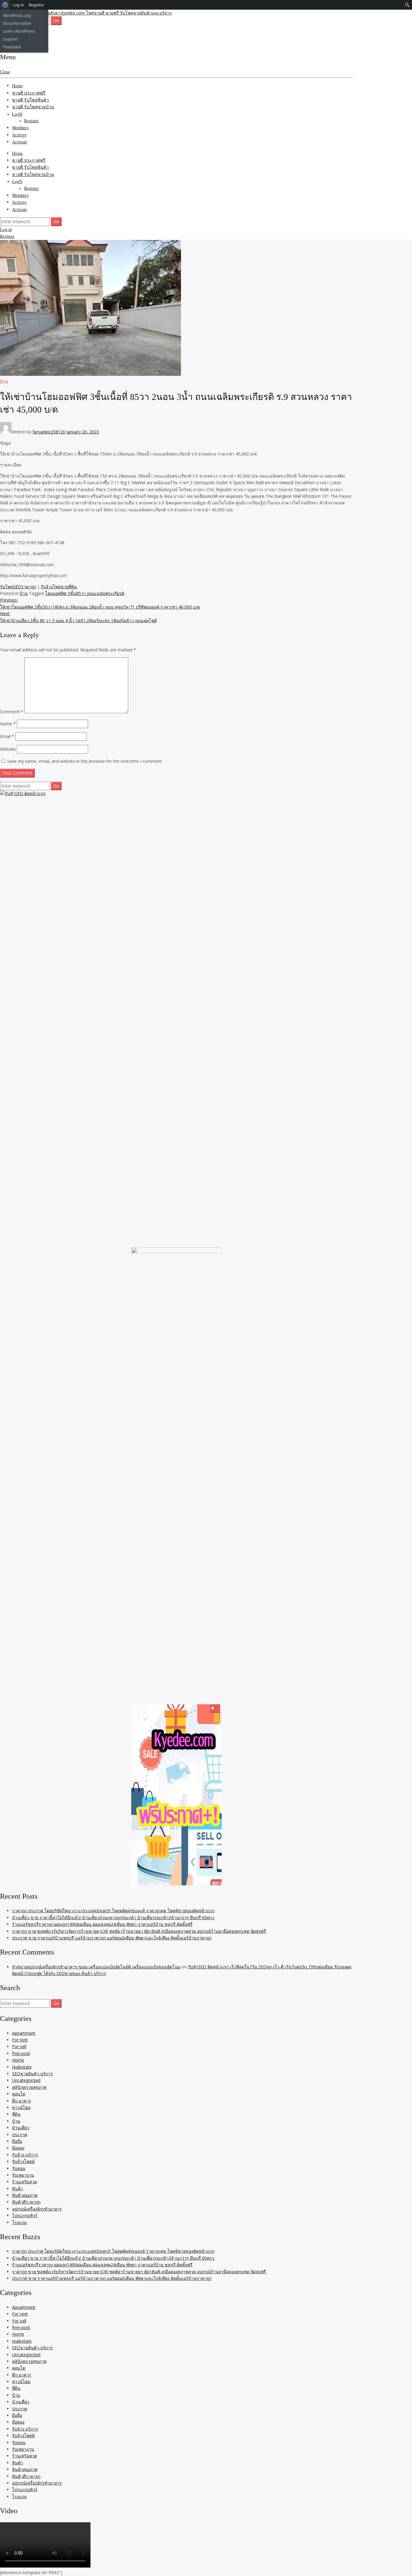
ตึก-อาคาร (22, 2101)
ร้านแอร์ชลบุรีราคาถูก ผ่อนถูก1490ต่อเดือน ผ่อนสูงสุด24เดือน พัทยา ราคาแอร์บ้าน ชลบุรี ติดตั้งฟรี (102, 1924)
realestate (22, 2067)
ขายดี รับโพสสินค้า (30, 100)
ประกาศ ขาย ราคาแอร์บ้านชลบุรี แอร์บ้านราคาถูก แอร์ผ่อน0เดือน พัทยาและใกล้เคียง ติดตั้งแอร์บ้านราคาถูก (112, 1938)
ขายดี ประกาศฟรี (29, 93)
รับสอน (19, 2168)
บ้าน (4, 381)
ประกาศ (20, 2135)
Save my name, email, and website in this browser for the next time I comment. (85, 761)
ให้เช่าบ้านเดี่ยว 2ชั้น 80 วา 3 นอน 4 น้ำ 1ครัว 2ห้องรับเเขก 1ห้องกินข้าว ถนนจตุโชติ (78, 617)
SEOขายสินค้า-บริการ (32, 2074)
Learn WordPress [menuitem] (19, 31)
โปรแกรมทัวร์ (25, 2215)
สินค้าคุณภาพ (25, 2195)
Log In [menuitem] (18, 5)
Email (7, 736)
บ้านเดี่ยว (21, 2128)
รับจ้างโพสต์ (23, 2161)
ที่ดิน (16, 2114)
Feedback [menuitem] (12, 47)
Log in (6, 230)
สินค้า (17, 2189)
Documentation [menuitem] (17, 23)
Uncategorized (26, 2080)
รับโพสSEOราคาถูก (18, 587)
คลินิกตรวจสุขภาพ (29, 2087)
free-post (21, 2053)
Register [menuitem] (36, 5)
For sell (19, 2046)
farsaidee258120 (49, 432)
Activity (19, 135)
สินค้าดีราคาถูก (26, 2202)
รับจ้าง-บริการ (25, 2155)
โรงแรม (19, 2222)
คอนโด (19, 2094)
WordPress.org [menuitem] (17, 15)
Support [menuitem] (11, 39)
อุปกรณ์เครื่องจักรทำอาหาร (37, 2209)
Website (8, 749)
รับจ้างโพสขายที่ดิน (59, 587)
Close (5, 72)
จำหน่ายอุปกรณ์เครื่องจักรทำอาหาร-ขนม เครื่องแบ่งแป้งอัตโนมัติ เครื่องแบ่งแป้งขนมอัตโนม (96, 1967)
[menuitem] (5, 5)
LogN (17, 114)
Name (8, 724)
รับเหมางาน (23, 2175)
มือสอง (18, 2148)
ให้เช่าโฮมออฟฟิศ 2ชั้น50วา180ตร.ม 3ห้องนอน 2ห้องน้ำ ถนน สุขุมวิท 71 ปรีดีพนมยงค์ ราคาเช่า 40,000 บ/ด (100, 603)
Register (31, 121)
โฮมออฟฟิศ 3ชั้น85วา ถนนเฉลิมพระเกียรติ (85, 593)
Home (17, 86)
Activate (19, 142)
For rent (20, 2040)
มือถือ (17, 2141)
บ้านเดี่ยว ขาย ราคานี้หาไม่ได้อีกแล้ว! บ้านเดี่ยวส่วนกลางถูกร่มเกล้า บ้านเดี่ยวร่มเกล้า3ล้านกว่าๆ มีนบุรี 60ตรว (113, 1918)
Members (20, 128)
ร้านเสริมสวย (24, 2182)
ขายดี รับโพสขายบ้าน (33, 107)
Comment (12, 712)
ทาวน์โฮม (21, 2107)
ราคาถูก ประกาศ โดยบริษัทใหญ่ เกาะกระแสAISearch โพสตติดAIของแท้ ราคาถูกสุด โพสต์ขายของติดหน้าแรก (113, 1911)
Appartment (24, 2033)
